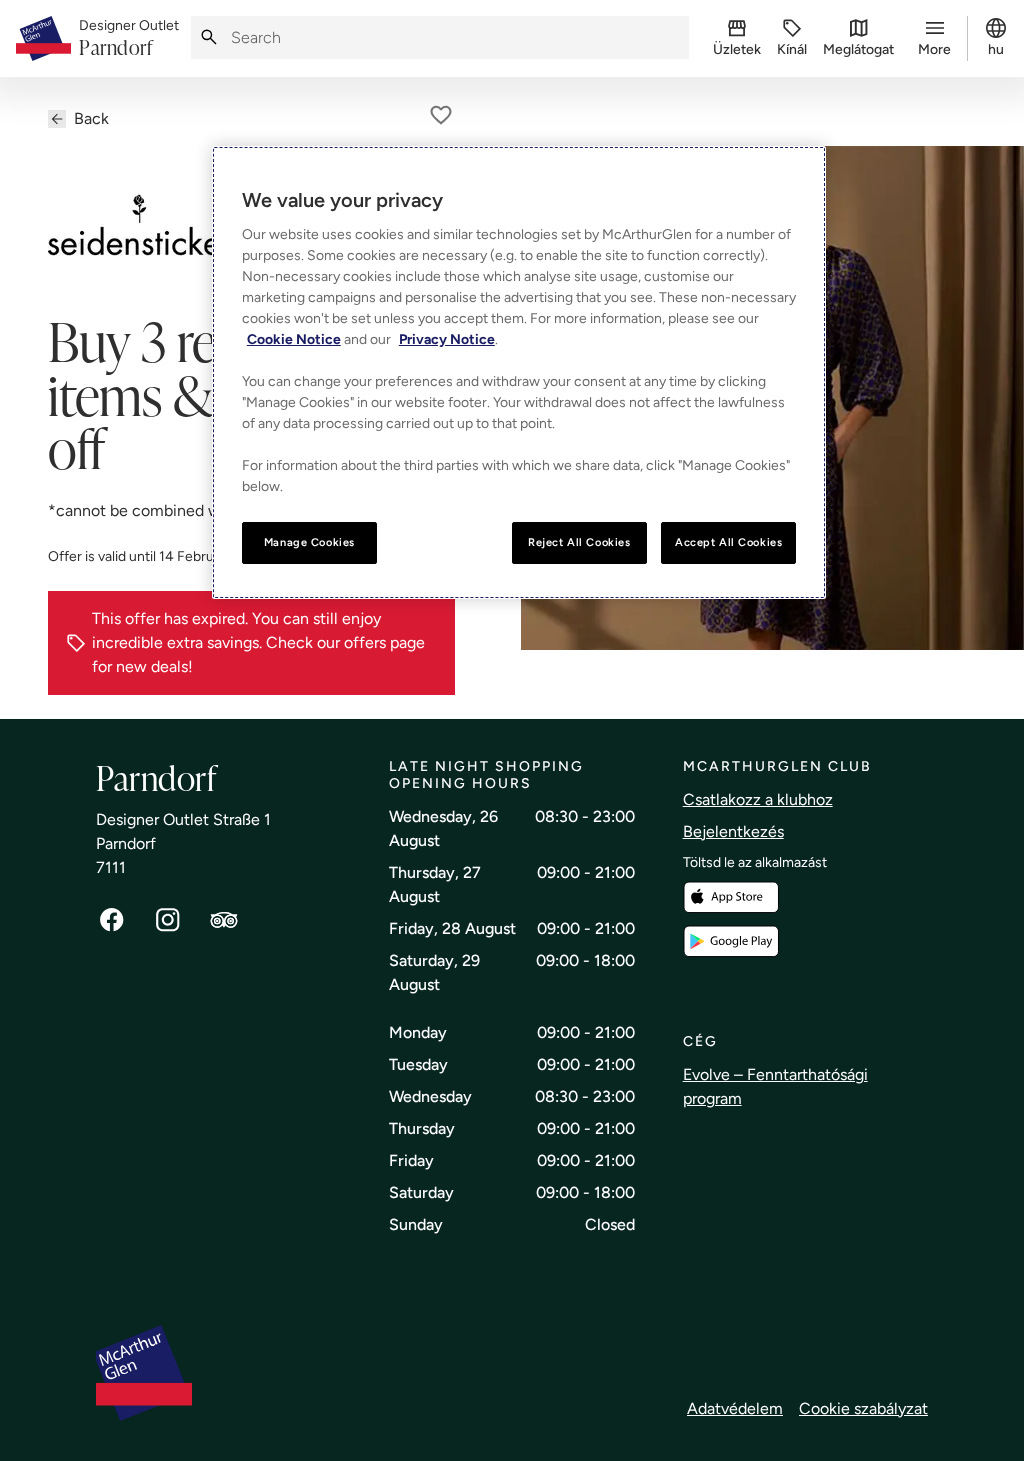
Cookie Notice (294, 339)
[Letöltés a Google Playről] (731, 941)
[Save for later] (441, 115)
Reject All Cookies (579, 542)
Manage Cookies (309, 542)
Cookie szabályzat (863, 1408)
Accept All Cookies (728, 542)
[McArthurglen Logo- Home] (43, 38)
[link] (129, 39)
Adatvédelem (735, 1408)
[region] (519, 372)
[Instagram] (168, 920)
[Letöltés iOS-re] (731, 897)
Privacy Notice (447, 339)
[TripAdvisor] (224, 920)
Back (91, 118)
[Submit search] (209, 37)
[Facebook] (112, 920)
